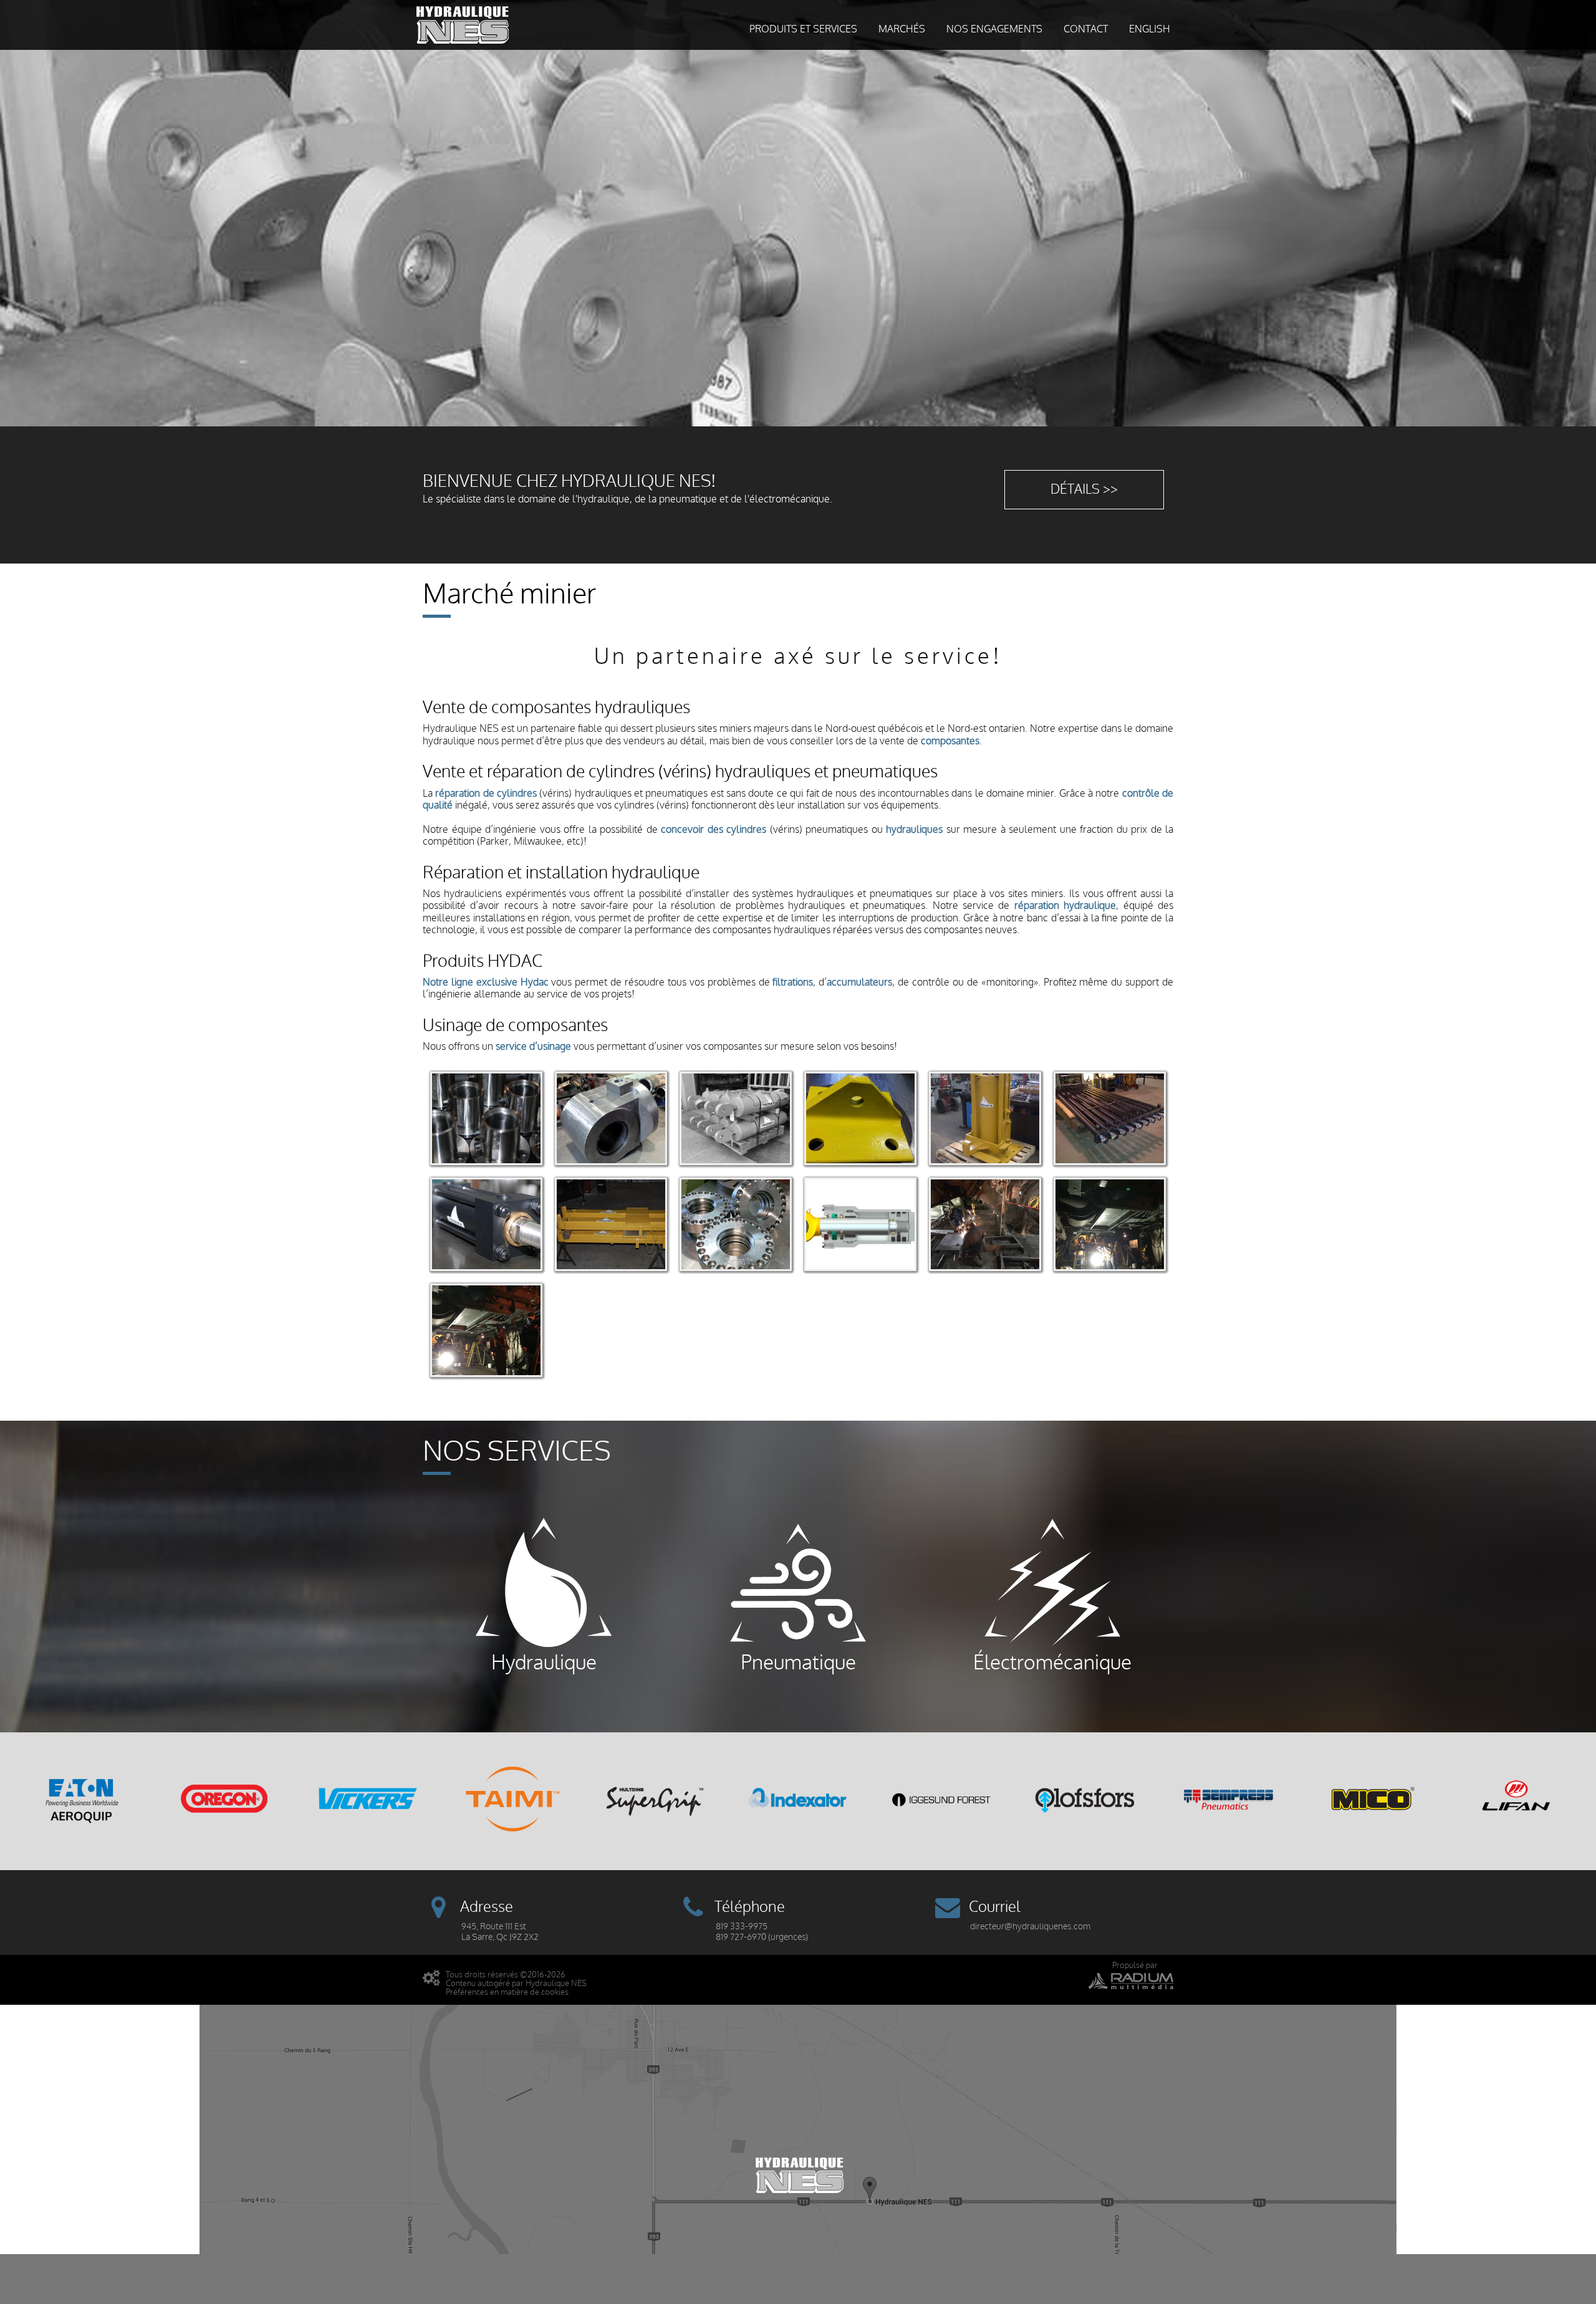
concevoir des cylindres (714, 830)
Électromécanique (1052, 1661)
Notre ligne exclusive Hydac (486, 982)
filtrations (793, 982)
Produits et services (803, 29)
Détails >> (1084, 489)
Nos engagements (994, 29)
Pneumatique (798, 1661)
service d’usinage (533, 1047)
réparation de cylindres (486, 794)
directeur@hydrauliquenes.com (1030, 1927)
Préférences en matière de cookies (507, 1992)
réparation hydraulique (1065, 906)
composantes (950, 741)
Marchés (902, 29)
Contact (1086, 29)
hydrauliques (914, 830)
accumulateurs (859, 982)
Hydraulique (544, 1661)
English (1150, 29)
